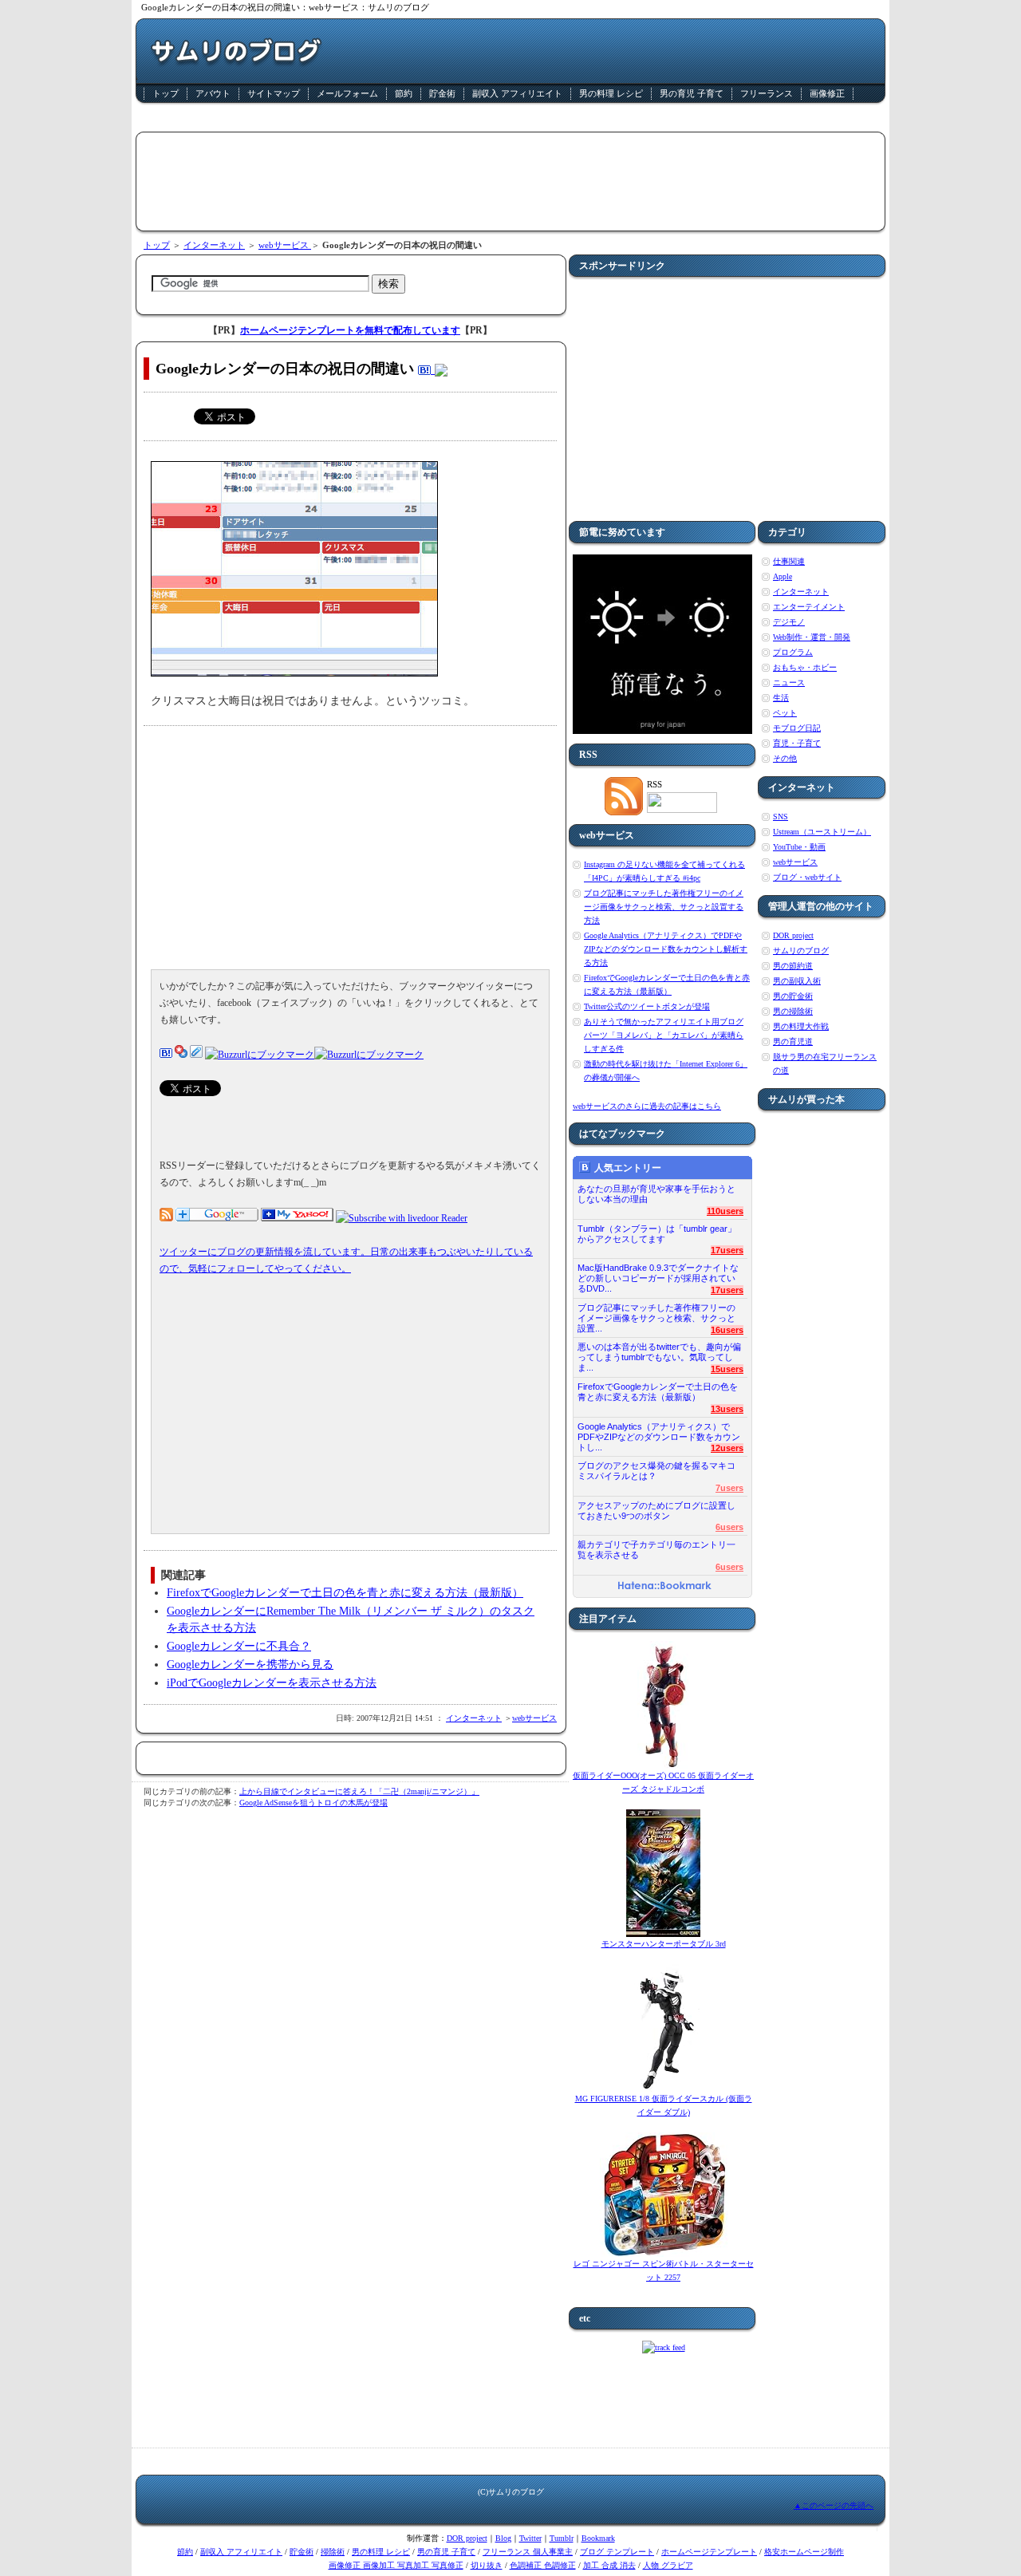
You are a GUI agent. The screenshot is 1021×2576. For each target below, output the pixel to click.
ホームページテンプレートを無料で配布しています (350, 330)
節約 (404, 93)
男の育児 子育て (692, 93)
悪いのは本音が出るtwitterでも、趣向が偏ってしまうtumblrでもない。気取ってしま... (659, 1353)
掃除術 (333, 2552)
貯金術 (442, 93)
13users (727, 1409)
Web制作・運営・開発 (812, 637)
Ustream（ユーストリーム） (822, 832)
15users (727, 1369)
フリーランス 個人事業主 (528, 2552)
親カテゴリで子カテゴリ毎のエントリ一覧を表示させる (656, 1550)
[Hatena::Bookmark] (664, 1587)
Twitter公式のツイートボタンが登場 (647, 1006)
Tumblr (562, 2538)
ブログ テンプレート (617, 2552)
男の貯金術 (793, 996)
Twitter (530, 2538)
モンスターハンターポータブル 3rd (664, 1944)
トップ (166, 93)
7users (729, 1488)
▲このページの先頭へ (834, 2505)
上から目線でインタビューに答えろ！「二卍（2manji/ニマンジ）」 (359, 1791)
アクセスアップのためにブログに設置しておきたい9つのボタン (656, 1511)
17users (727, 1250)
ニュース (789, 682)
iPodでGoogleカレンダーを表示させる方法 (272, 1683)
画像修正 (827, 93)
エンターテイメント (809, 607)
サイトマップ (274, 93)
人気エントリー (628, 1168)
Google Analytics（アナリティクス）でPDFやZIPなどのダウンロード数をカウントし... (659, 1432)
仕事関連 (789, 561)
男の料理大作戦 (801, 1026)
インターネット (214, 245)
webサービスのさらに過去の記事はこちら (647, 1106)
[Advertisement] (510, 120)
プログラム (793, 652)
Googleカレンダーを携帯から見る (250, 1665)
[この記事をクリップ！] (196, 1055)
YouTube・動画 (799, 847)
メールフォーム (347, 93)
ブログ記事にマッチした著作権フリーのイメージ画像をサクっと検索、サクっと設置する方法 (664, 907)
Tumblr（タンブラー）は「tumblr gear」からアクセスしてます (657, 1234)
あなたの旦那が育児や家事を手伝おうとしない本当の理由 (656, 1194)
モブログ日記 (797, 728)
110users (725, 1211)
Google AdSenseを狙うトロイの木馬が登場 (313, 1803)
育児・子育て (797, 743)
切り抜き (487, 2565)
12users (727, 1448)
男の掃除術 (793, 1011)
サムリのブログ (801, 951)
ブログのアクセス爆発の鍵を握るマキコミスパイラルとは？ (656, 1471)
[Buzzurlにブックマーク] (260, 1055)
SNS (781, 817)
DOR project (793, 935)
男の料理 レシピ (611, 93)
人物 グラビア (668, 2565)
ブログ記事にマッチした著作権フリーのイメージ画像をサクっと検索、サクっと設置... (656, 1314)
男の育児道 (793, 1041)
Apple (783, 576)
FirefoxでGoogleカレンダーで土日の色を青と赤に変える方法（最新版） (345, 1593)
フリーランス (767, 93)
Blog (503, 2538)
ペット (785, 713)
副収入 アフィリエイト (517, 93)
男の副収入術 (797, 981)
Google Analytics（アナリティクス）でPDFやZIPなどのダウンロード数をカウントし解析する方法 (666, 949)
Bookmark (598, 2538)
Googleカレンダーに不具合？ (239, 1646)
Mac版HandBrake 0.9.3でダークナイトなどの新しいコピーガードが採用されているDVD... (658, 1274)
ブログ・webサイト (807, 877)
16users (727, 1330)
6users (729, 1527)
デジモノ (789, 622)
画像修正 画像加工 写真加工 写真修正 (396, 2565)
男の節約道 (793, 966)
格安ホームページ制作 (804, 2552)
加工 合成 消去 (609, 2565)
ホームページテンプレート (709, 2552)
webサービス (285, 245)
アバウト (213, 93)
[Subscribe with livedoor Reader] (402, 1218)
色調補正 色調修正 (543, 2565)
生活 (781, 698)
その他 (785, 758)
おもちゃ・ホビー (805, 667)
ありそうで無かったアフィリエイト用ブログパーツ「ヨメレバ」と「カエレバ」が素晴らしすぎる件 (664, 1035)
